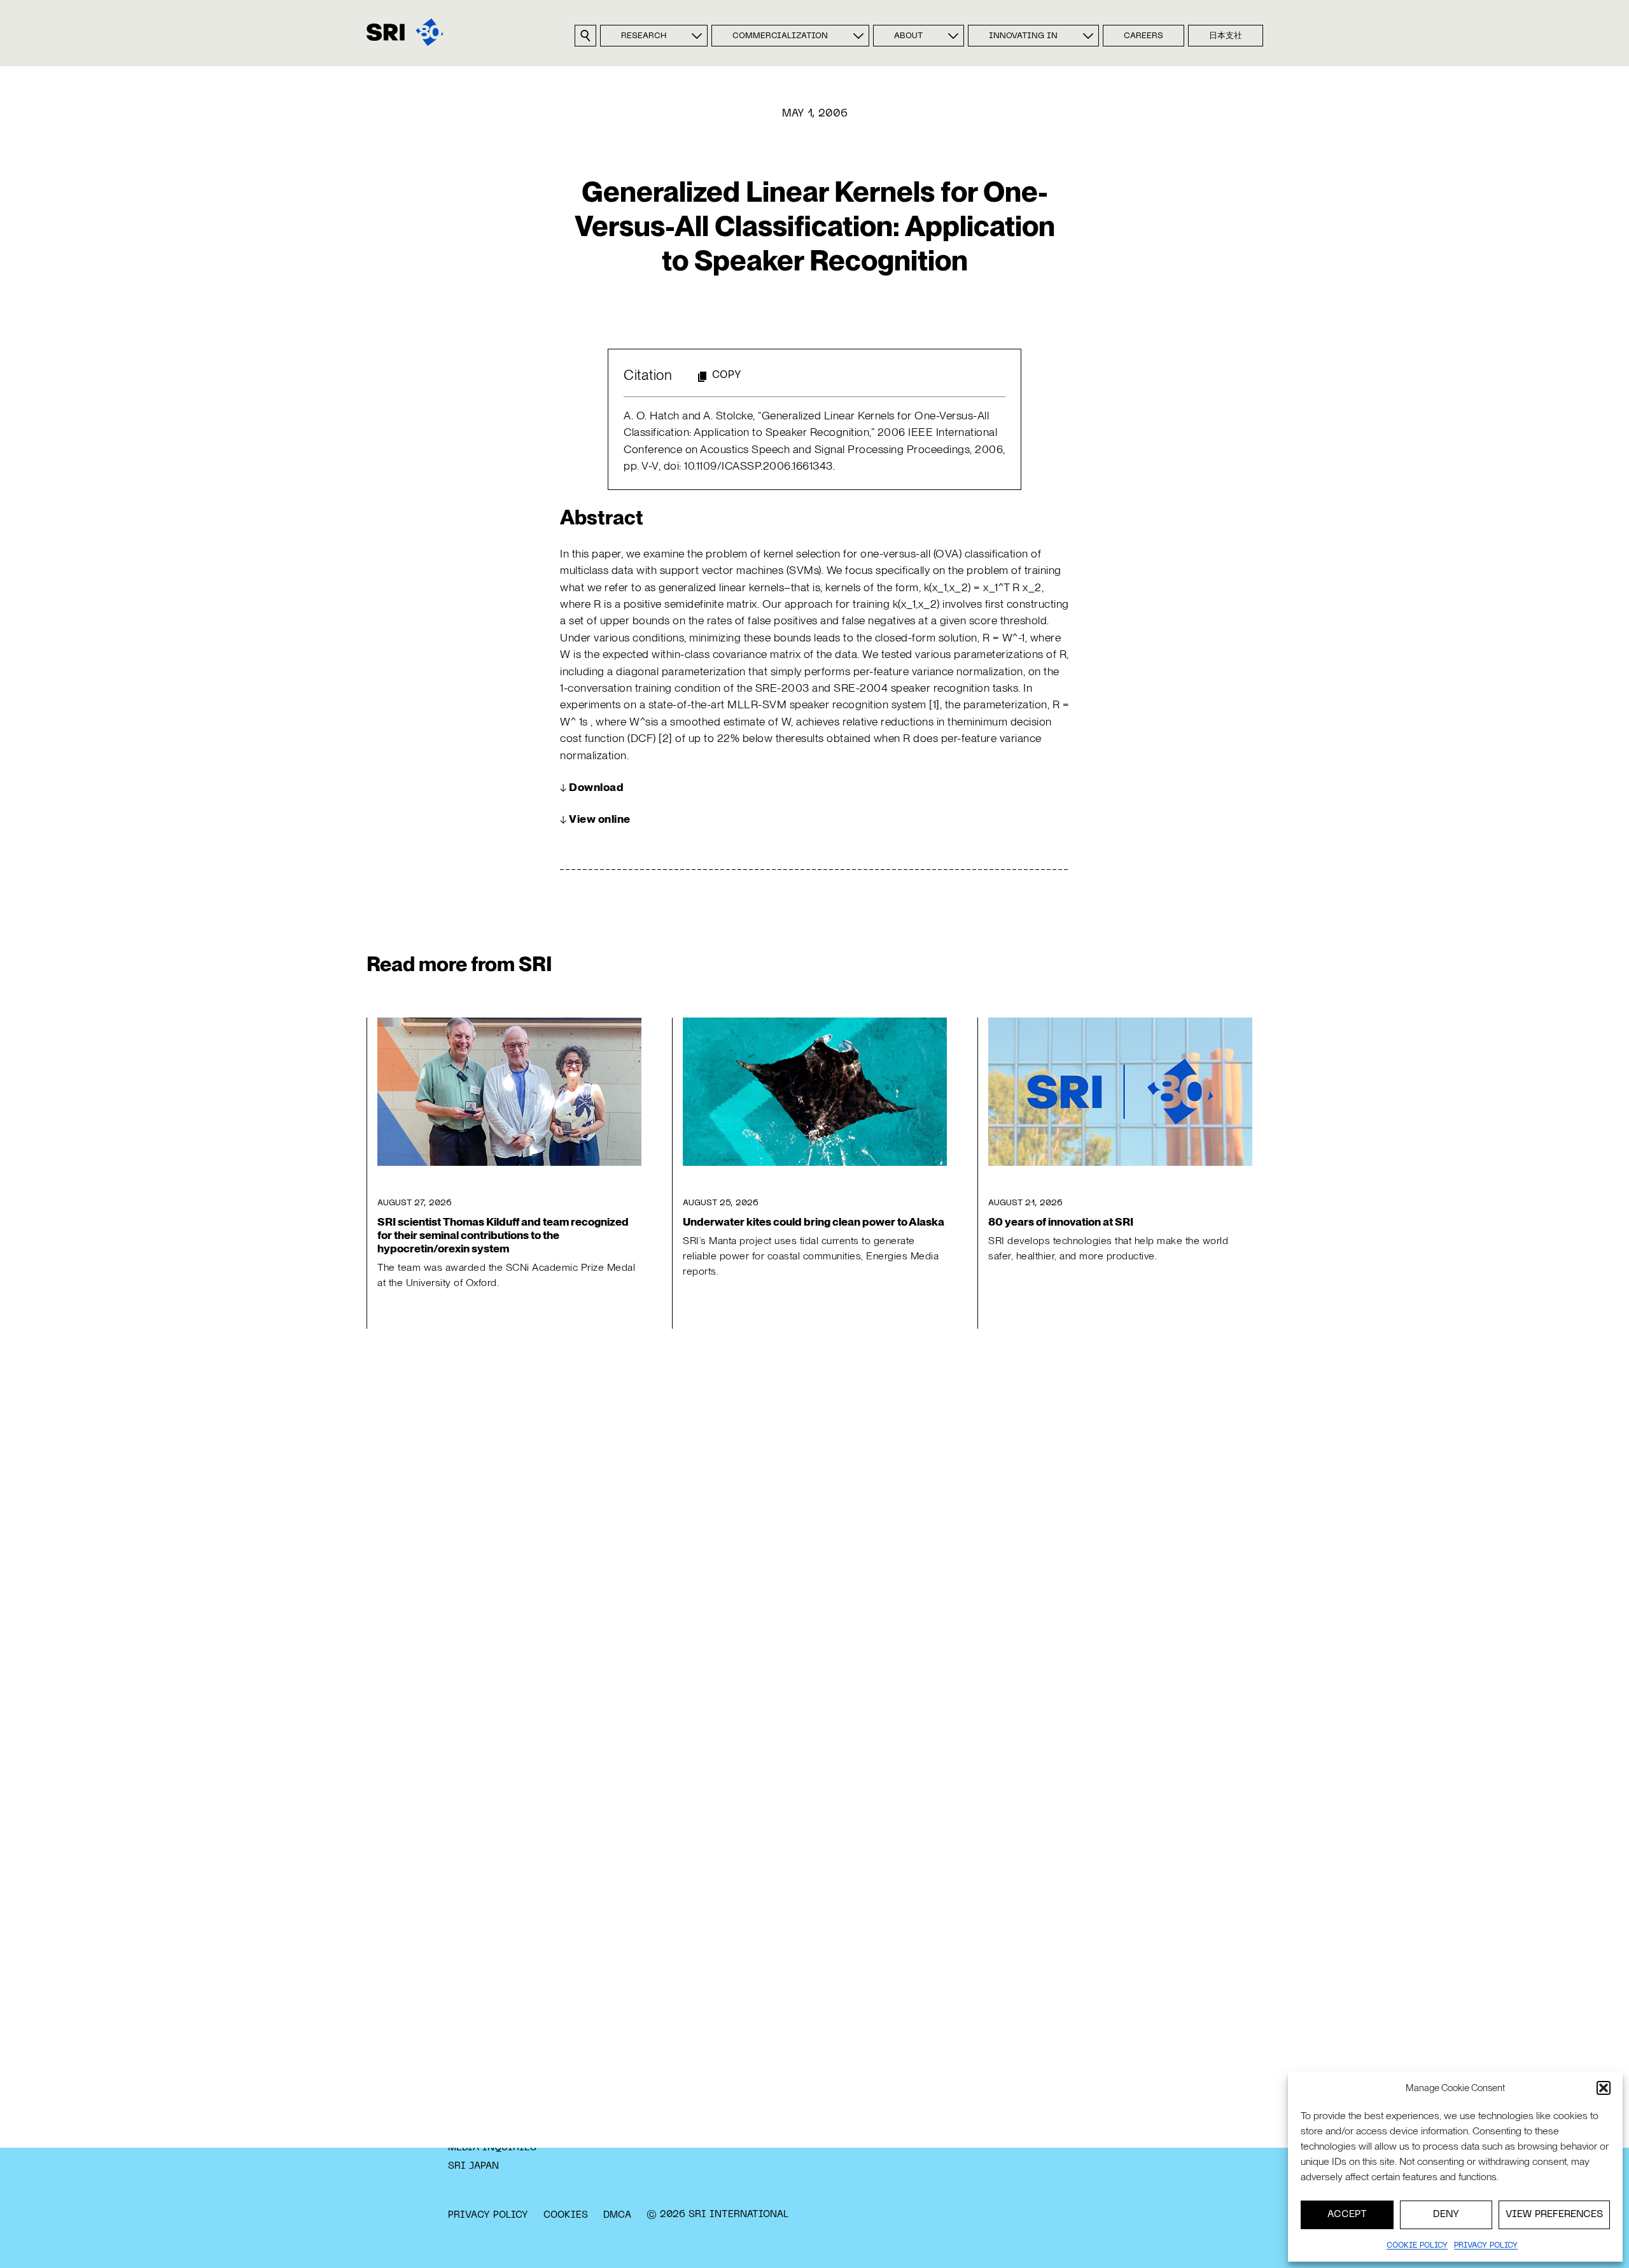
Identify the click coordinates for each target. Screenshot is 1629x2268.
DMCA (617, 2215)
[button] (1604, 2088)
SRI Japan (473, 2166)
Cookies (566, 2215)
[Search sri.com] (585, 36)
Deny (1446, 2215)
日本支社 (1226, 36)
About (908, 36)
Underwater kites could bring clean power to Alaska (814, 1221)
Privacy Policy (488, 2215)
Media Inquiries (492, 2148)
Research (644, 36)
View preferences (1554, 2215)
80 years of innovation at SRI (1061, 1221)
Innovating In (1023, 36)
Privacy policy (1486, 2246)
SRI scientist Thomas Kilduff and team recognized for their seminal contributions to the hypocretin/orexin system (503, 1235)
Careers (1143, 36)
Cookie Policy (1417, 2246)
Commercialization (780, 36)
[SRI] (405, 32)
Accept (1347, 2215)
